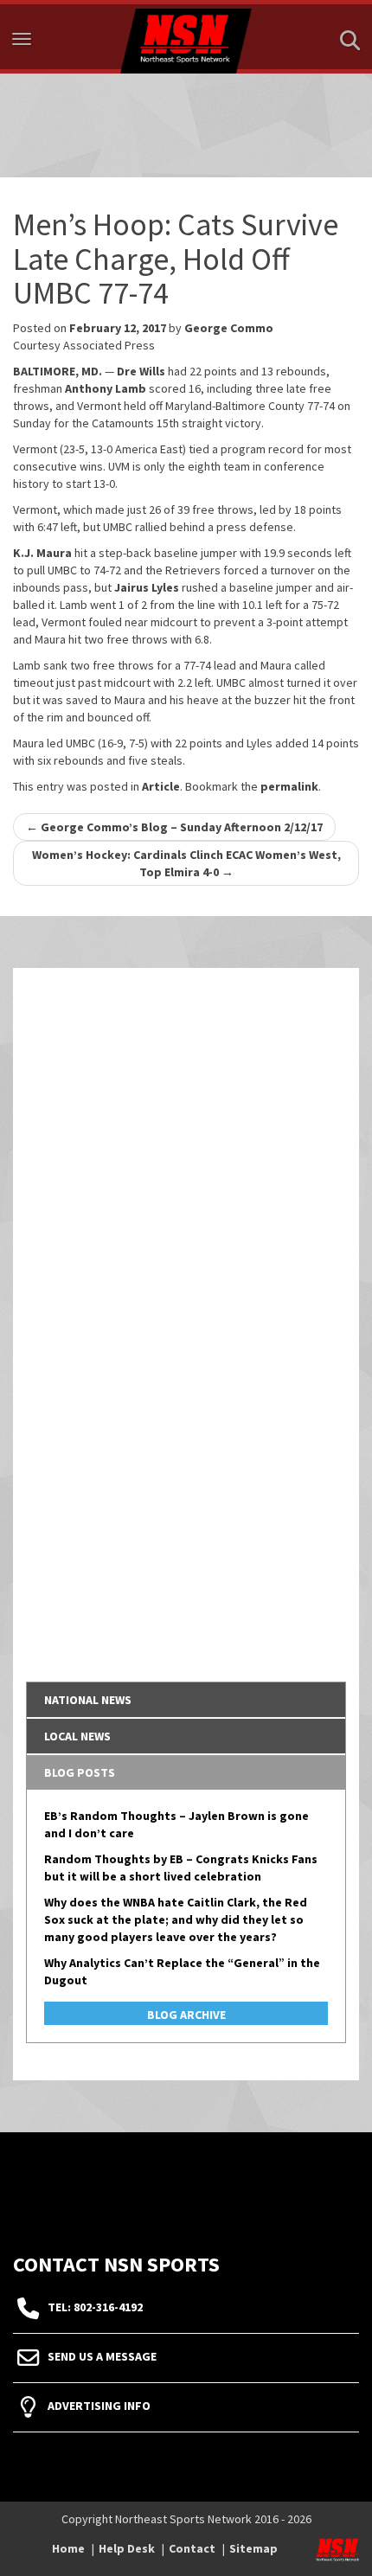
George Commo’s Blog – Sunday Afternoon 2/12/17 (174, 827)
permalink (289, 786)
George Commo (229, 328)
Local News (77, 1736)
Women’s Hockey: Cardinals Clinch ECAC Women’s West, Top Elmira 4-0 (186, 863)
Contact (192, 2548)
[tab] (186, 1700)
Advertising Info (99, 2406)
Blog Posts (80, 1772)
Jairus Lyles (147, 587)
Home (68, 2548)
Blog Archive (186, 2015)
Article (161, 786)
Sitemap (253, 2548)
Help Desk (127, 2548)
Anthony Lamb (106, 388)
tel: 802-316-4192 (95, 2308)
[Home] (186, 37)
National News (88, 1700)
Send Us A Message (102, 2357)
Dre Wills (141, 371)
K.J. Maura (42, 553)
